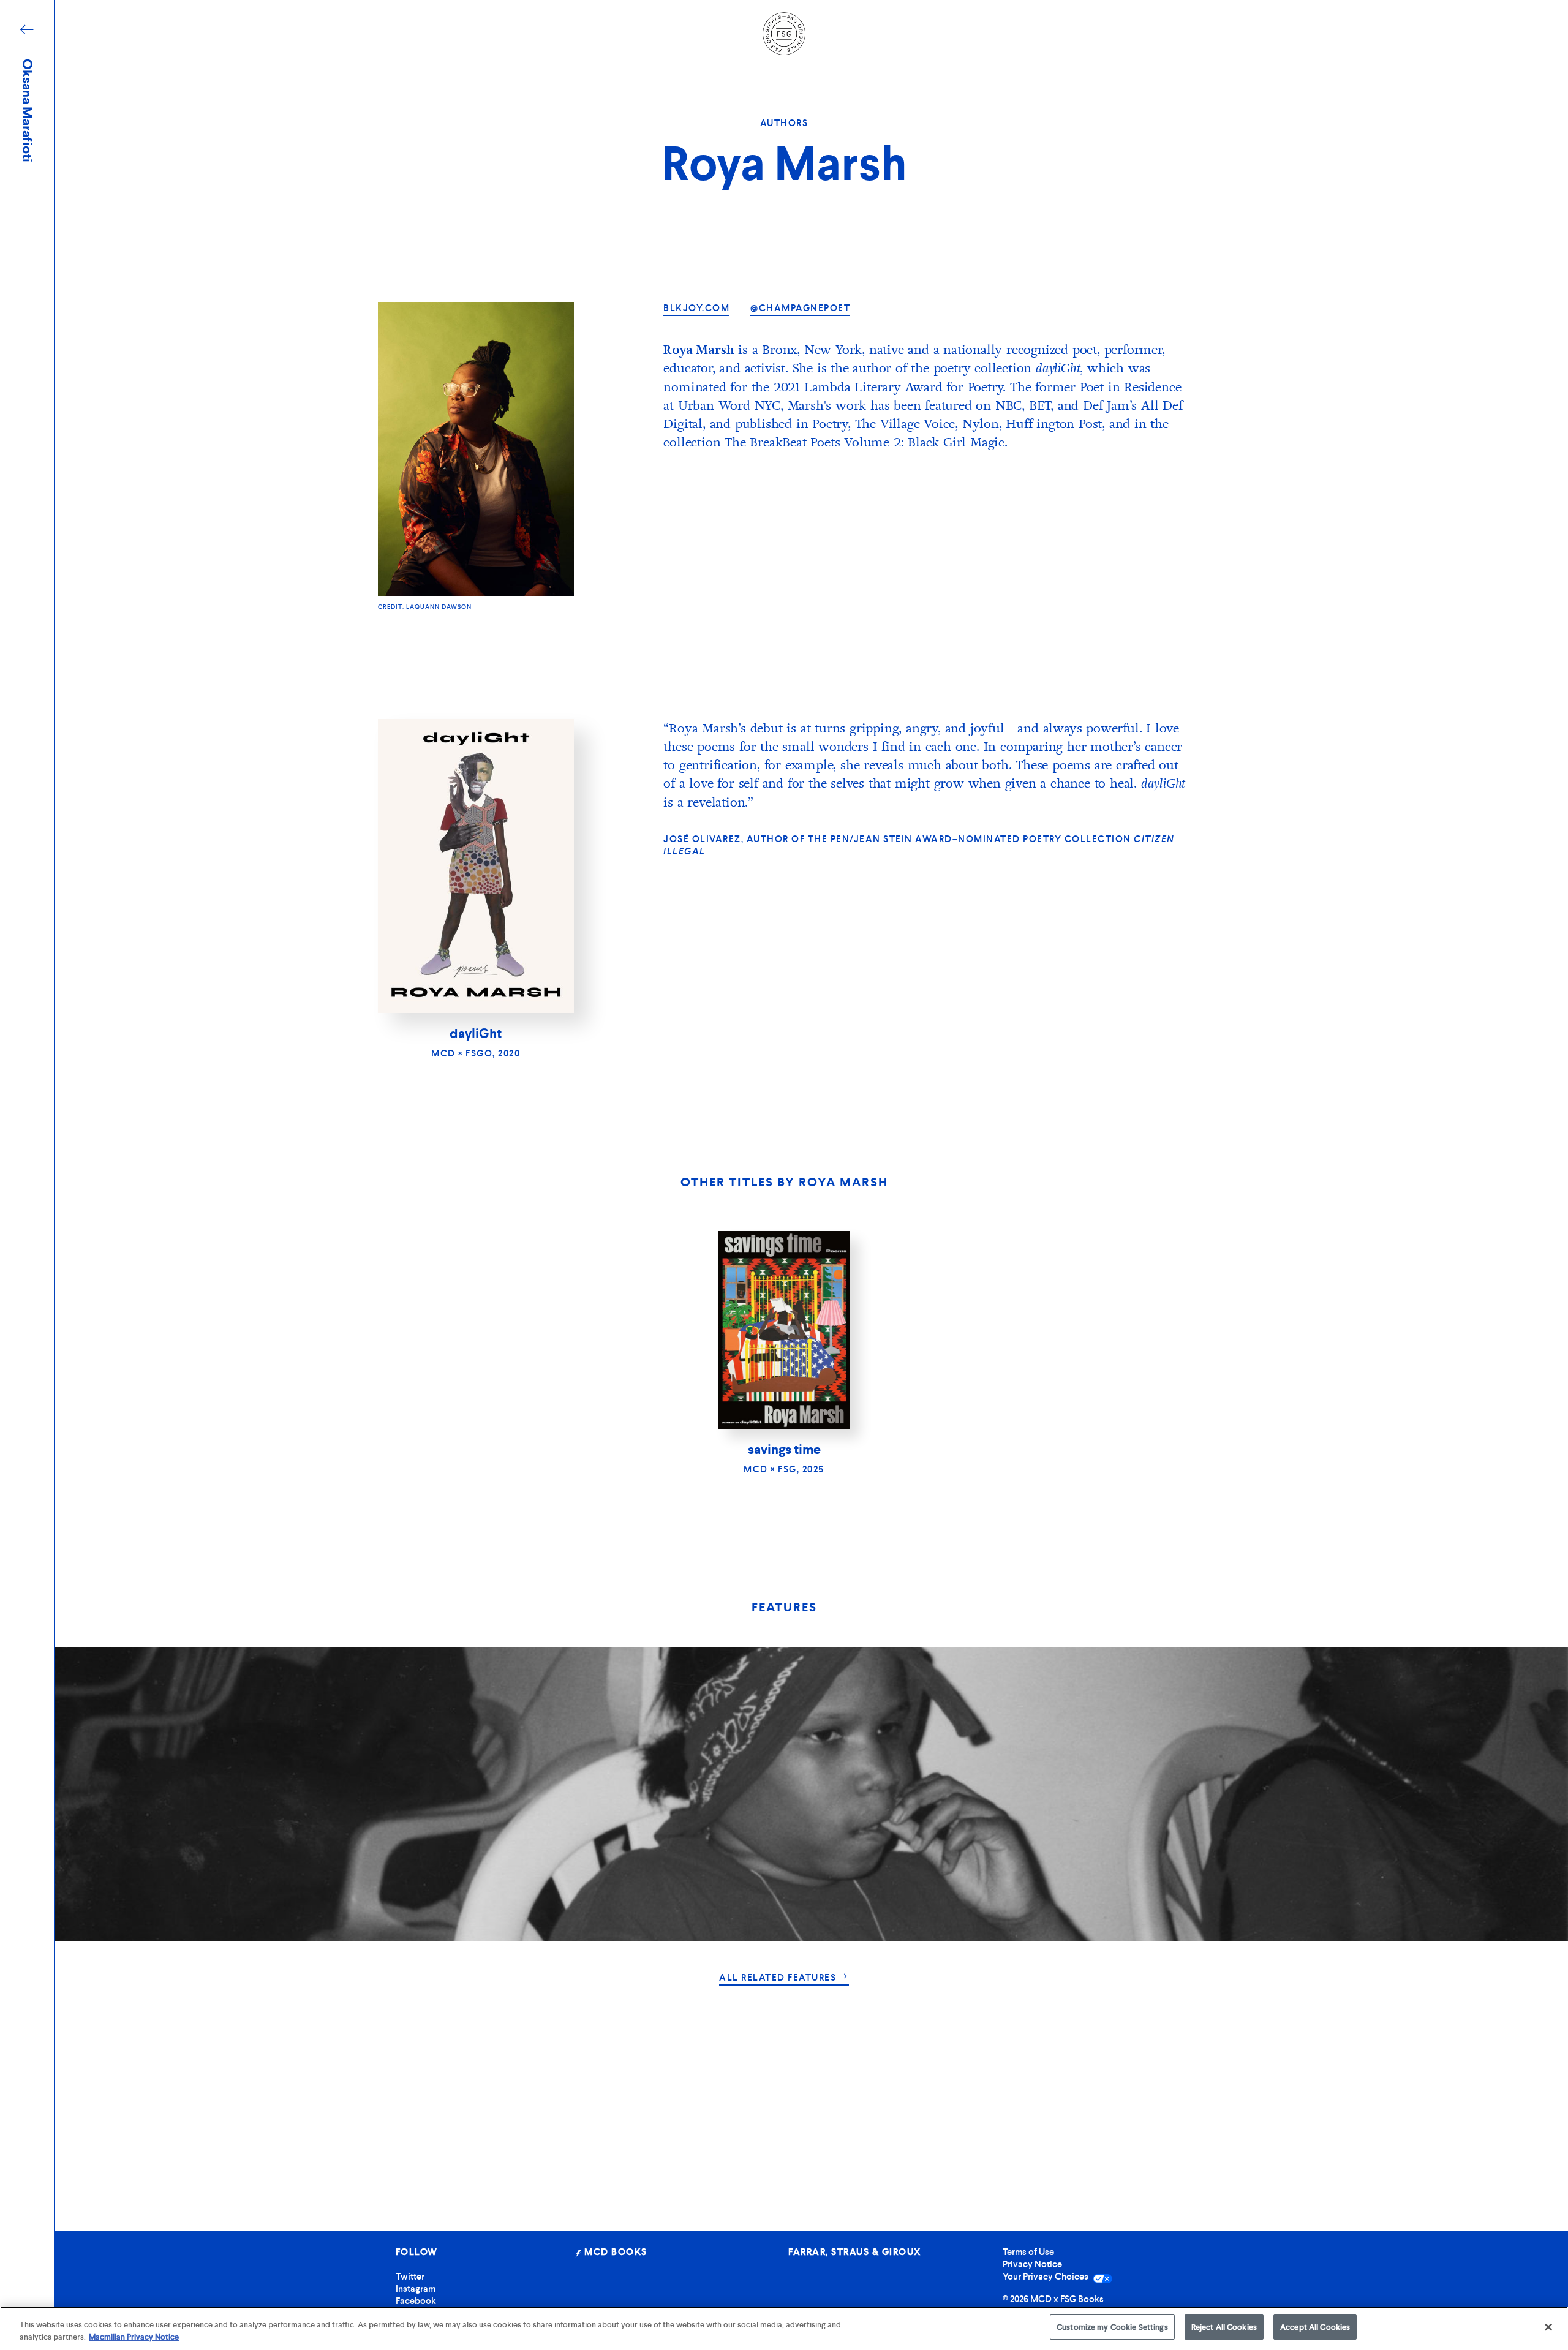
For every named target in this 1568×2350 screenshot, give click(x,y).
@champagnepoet (800, 308)
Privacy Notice (1032, 2264)
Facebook (416, 2301)
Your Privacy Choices (1046, 2277)
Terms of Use (1028, 2252)
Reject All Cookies (1224, 2327)
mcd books (615, 2252)
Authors (784, 123)
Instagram (416, 2289)
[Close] (1548, 2327)
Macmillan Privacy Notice (134, 2337)
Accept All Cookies (1315, 2327)
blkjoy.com (696, 308)
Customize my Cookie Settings (1112, 2327)
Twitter (410, 2277)
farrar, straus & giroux (855, 2252)
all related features (779, 1978)
